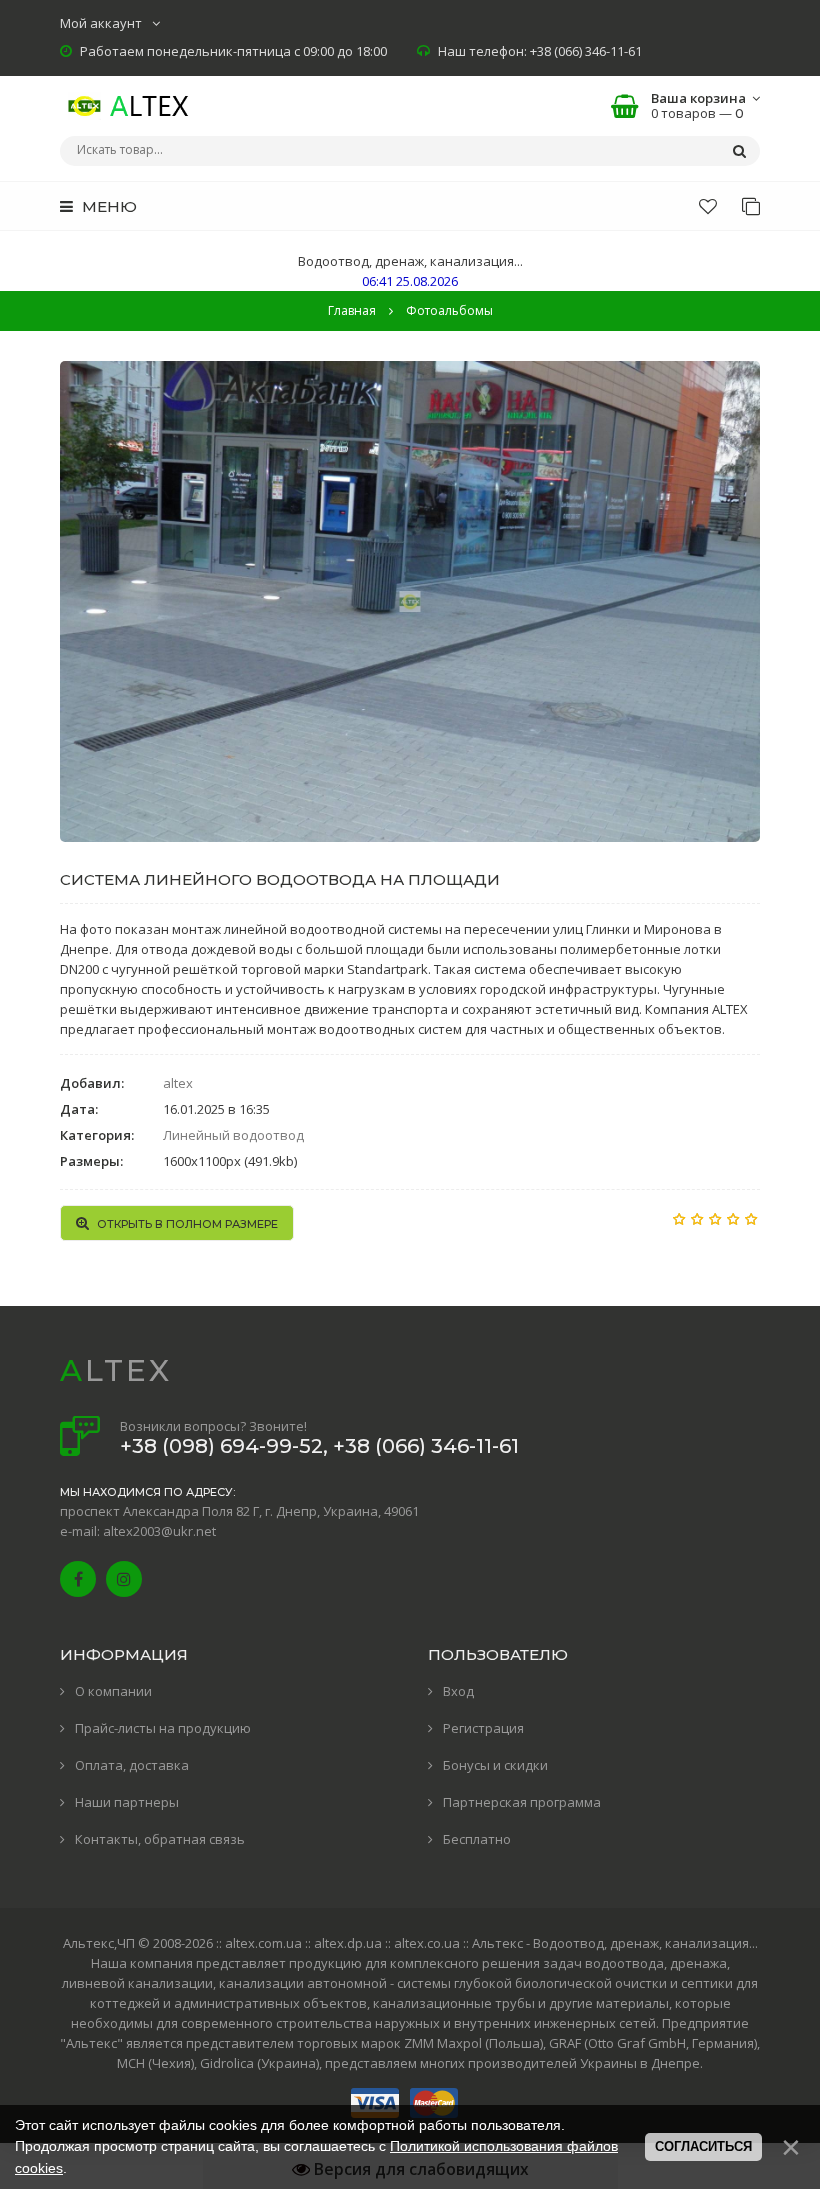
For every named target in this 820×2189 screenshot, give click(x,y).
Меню (107, 206)
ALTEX (116, 1370)
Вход (458, 1691)
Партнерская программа (522, 1802)
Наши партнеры (127, 1802)
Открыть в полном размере (186, 1224)
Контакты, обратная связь (160, 1839)
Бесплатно (477, 1839)
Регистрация (483, 1728)
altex (178, 1083)
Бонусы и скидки (495, 1765)
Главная (352, 310)
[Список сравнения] (751, 206)
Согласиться (703, 2146)
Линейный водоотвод (233, 1135)
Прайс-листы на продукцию (163, 1728)
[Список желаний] (708, 206)
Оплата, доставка (132, 1765)
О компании (113, 1691)
